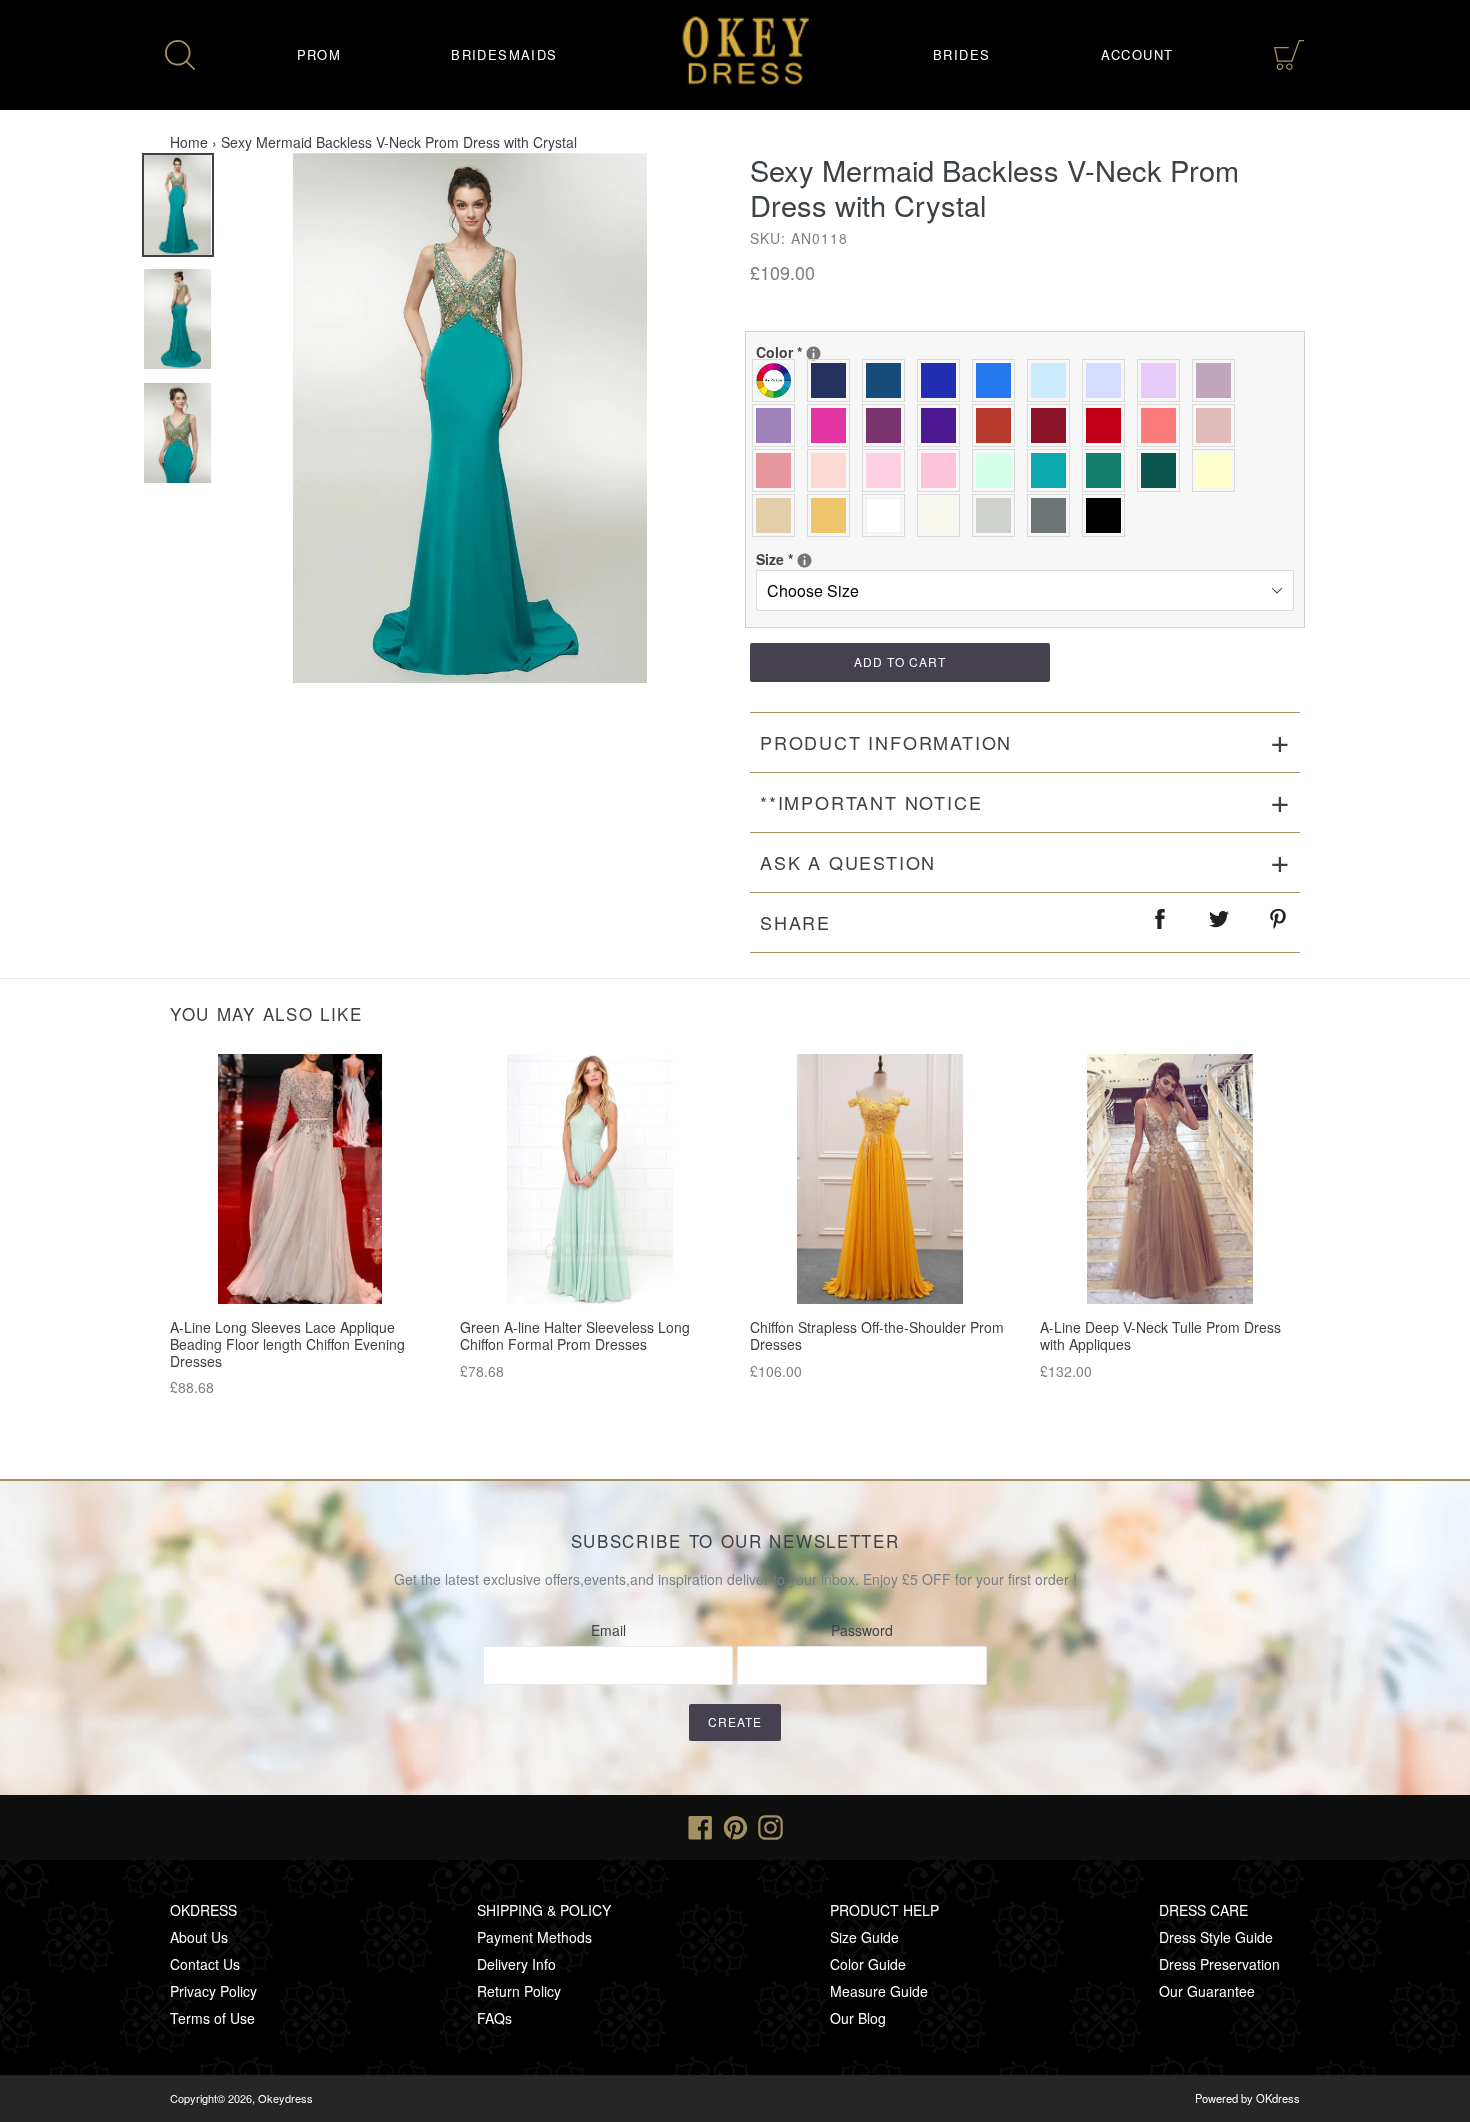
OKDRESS (203, 1910)
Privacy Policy (213, 1991)
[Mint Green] (998, 470)
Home (189, 142)
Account (1137, 54)
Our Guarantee (1207, 1991)
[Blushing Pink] (888, 470)
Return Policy (519, 1991)
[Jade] (1053, 470)
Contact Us (205, 1964)
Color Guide (868, 1964)
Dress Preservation (1219, 1964)
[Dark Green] (1163, 470)
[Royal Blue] (943, 380)
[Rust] (998, 425)
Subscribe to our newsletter (735, 1541)
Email (608, 1630)
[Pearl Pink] (833, 470)
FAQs (494, 2018)
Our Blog (858, 2018)
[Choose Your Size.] (804, 560)
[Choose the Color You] (813, 353)
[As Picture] (778, 380)
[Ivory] (943, 515)
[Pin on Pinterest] (1279, 922)
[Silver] (998, 515)
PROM (319, 54)
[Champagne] (778, 515)
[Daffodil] (1218, 470)
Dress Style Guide (1216, 1937)
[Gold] (833, 515)
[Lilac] (1163, 380)
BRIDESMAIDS (504, 54)
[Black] (1108, 515)
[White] (888, 515)
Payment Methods (534, 1937)
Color (821, 352)
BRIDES (961, 54)
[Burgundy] (1053, 425)
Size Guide (864, 1937)
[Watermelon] (1163, 425)
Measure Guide (879, 1991)
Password (862, 1630)
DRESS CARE (1203, 1910)
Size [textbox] (821, 559)
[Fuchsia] (833, 425)
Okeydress (285, 2098)
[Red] (1108, 425)
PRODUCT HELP (884, 1910)
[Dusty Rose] (1218, 425)
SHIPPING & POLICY (544, 1910)
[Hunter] (1108, 470)
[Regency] (943, 425)
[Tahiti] (778, 425)
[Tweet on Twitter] (1220, 922)
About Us (199, 1937)
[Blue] (998, 380)
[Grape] (888, 425)
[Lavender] (1108, 380)
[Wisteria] (1218, 380)
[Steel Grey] (1053, 515)
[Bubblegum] (778, 470)
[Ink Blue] (888, 380)
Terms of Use (212, 2018)
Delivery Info (516, 1964)
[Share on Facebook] (1161, 922)
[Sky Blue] (1053, 380)
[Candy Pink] (943, 470)
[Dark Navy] (833, 380)
